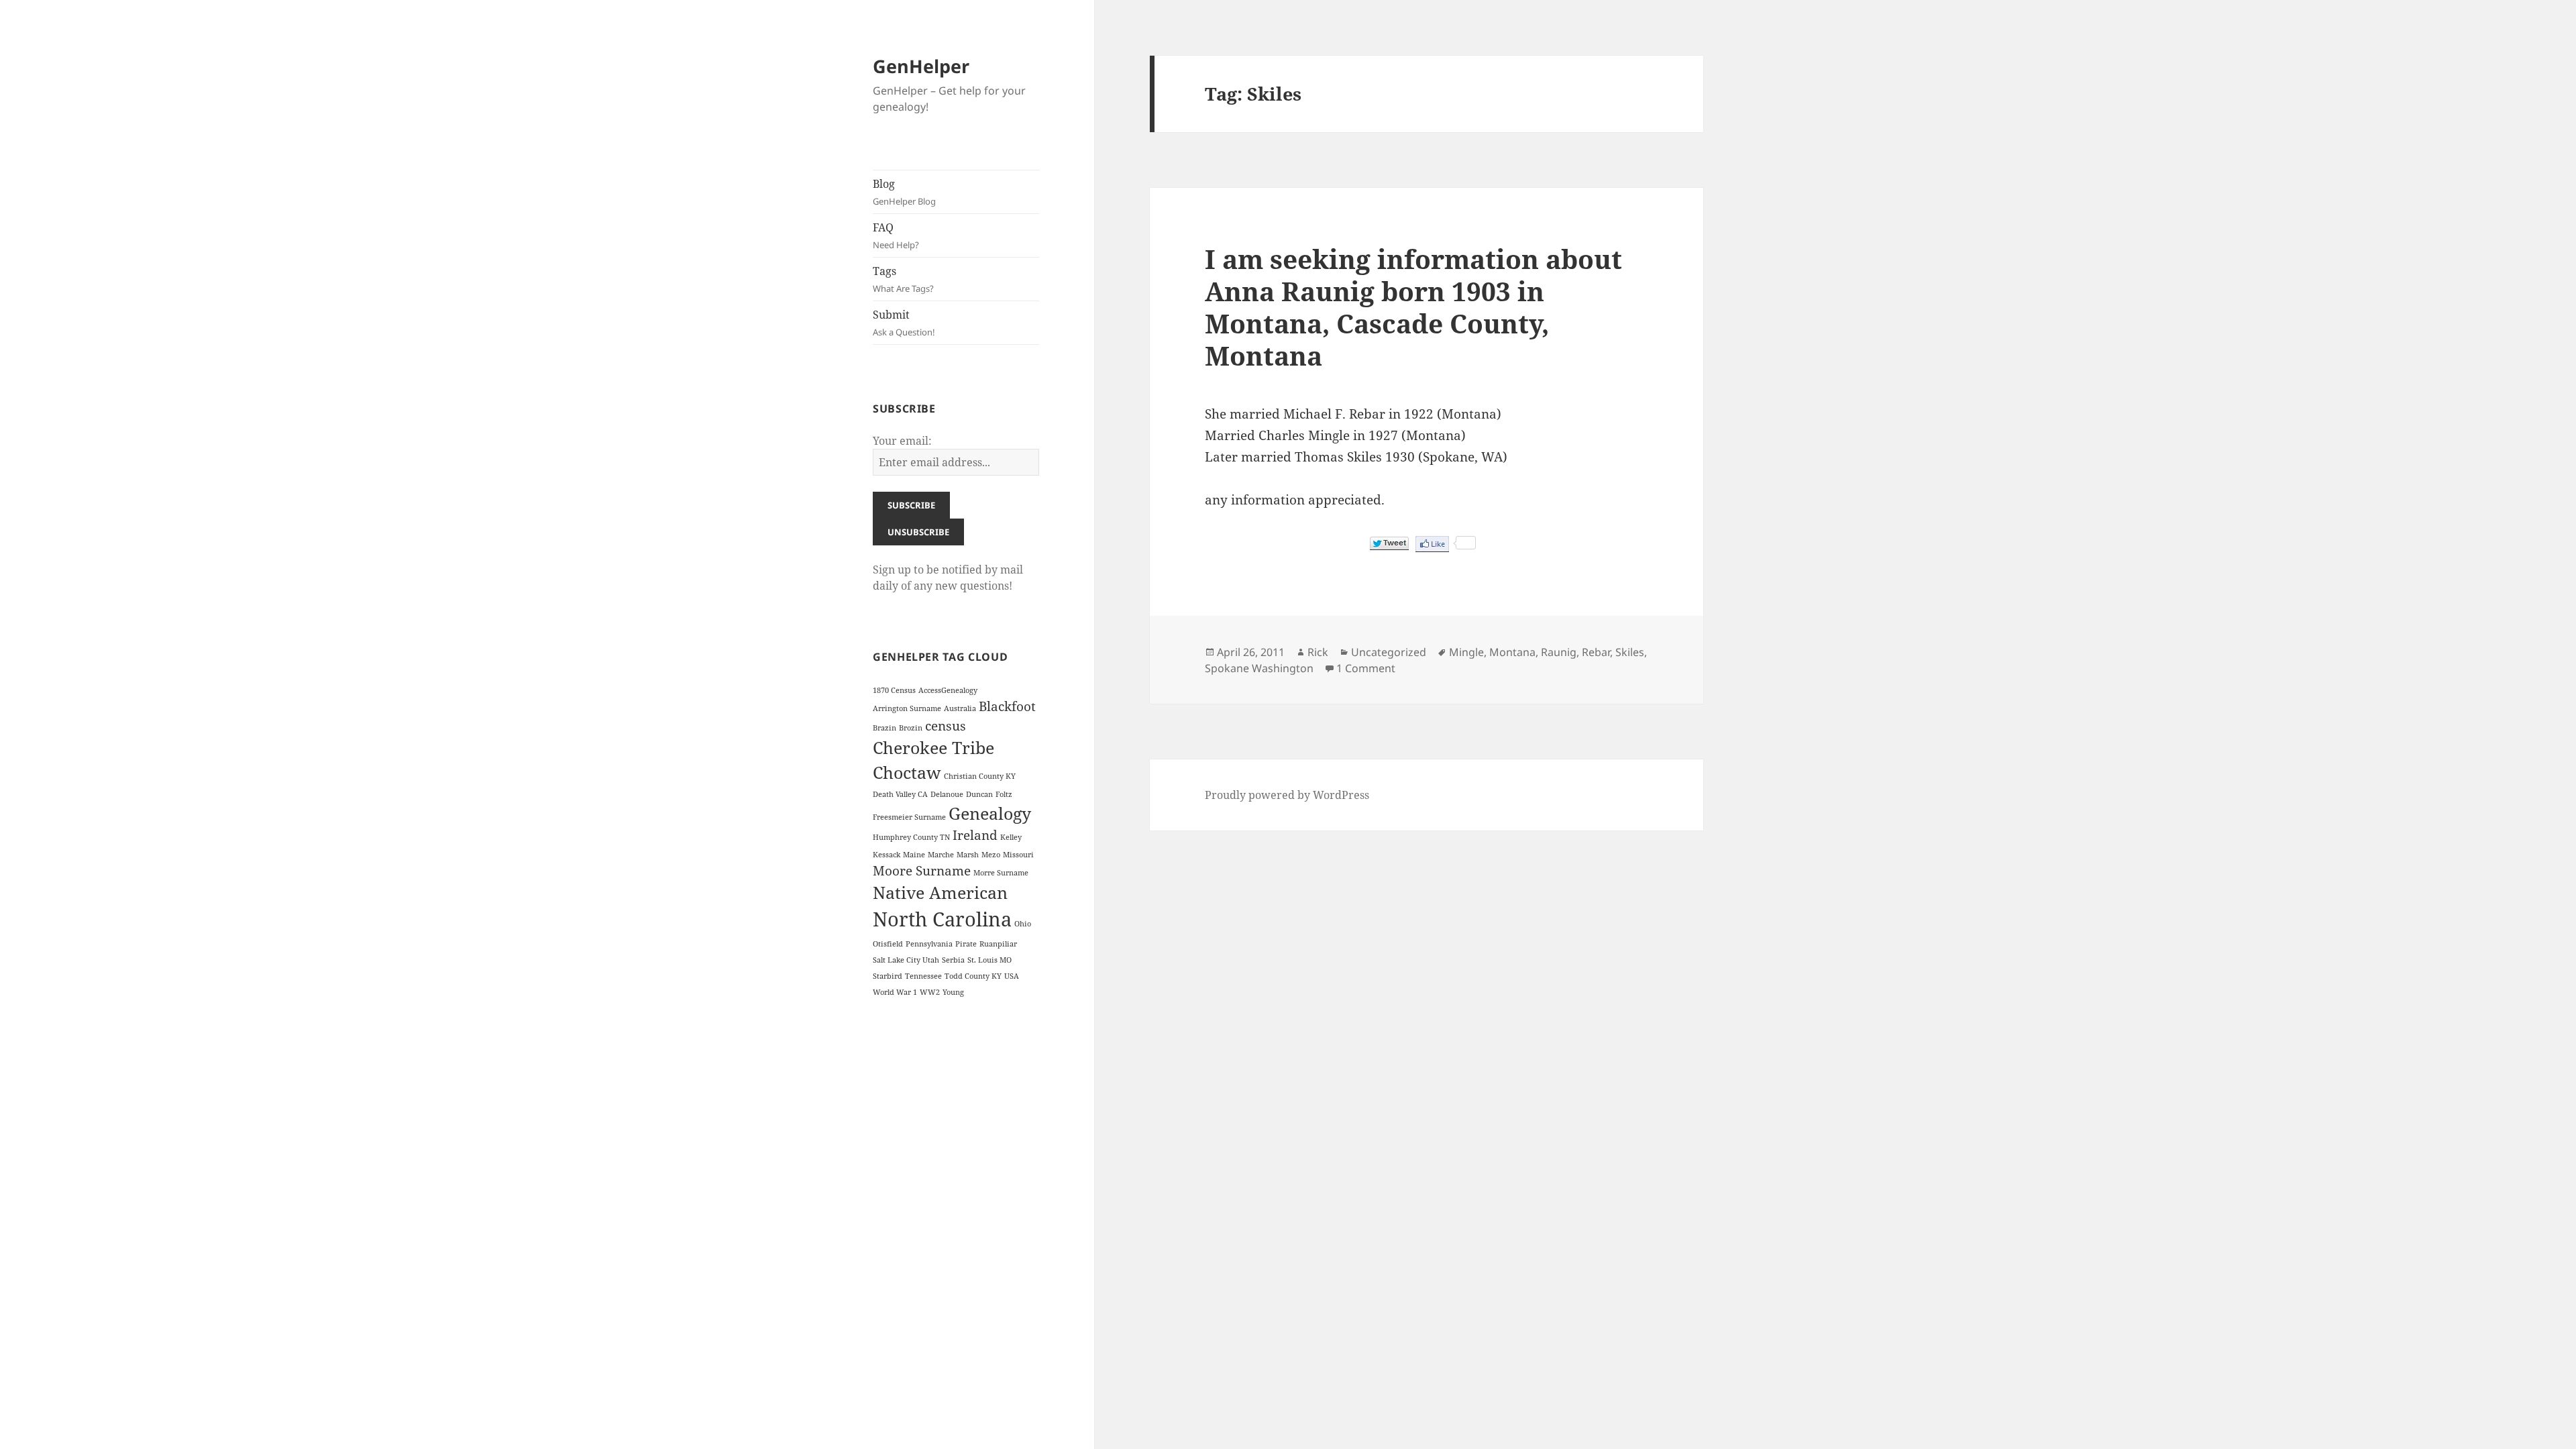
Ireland (975, 835)
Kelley (1011, 837)
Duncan (979, 794)
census (946, 726)
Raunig (1559, 652)
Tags (903, 279)
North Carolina (942, 919)
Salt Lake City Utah (906, 960)
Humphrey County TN (911, 837)
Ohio (1023, 924)
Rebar (1596, 652)
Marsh (968, 855)
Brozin (911, 728)
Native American (940, 893)
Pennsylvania (929, 944)
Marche (941, 855)
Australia (960, 708)
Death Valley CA (900, 794)
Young (953, 992)
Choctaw (907, 772)
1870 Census (894, 690)
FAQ (896, 235)
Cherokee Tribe (933, 748)
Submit (904, 323)
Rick (1318, 652)
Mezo (991, 855)
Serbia (953, 960)
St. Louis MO (989, 960)
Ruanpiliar (998, 944)
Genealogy (990, 813)
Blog (904, 192)
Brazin (884, 728)
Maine (914, 855)
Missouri (1018, 855)
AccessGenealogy (948, 690)
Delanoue (947, 794)
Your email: (902, 441)
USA (1012, 976)
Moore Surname (922, 871)
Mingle (1466, 652)
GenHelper (921, 66)
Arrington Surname (907, 708)
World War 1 (895, 992)
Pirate (966, 944)
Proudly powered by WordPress (1287, 795)
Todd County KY (973, 976)
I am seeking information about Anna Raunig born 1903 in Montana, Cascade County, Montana (1413, 307)
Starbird (888, 976)
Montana (1512, 652)
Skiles (1630, 652)
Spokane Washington (1259, 668)
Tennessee (923, 976)
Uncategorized (1389, 652)
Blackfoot (1007, 706)
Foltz (1004, 794)
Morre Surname (1001, 873)
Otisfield (888, 944)
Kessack (887, 855)
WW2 (930, 992)
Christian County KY (980, 776)
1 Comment (1366, 668)
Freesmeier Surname (909, 817)
